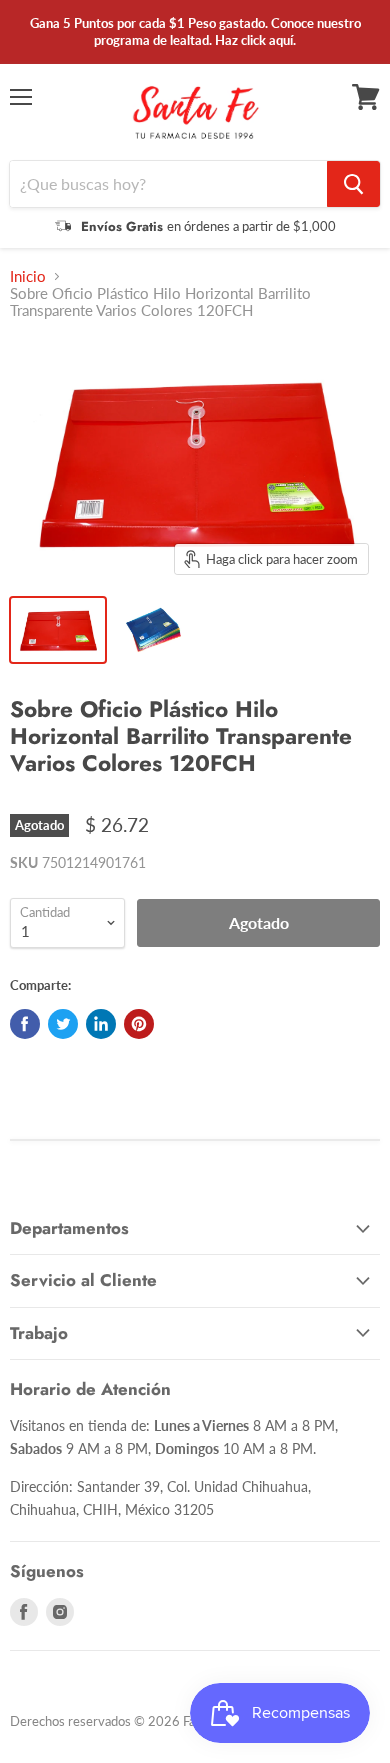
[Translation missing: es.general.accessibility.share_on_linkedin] (101, 1024)
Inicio (28, 276)
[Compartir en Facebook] (25, 1024)
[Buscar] (353, 184)
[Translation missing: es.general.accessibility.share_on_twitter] (63, 1024)
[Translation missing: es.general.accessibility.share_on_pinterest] (139, 1024)
